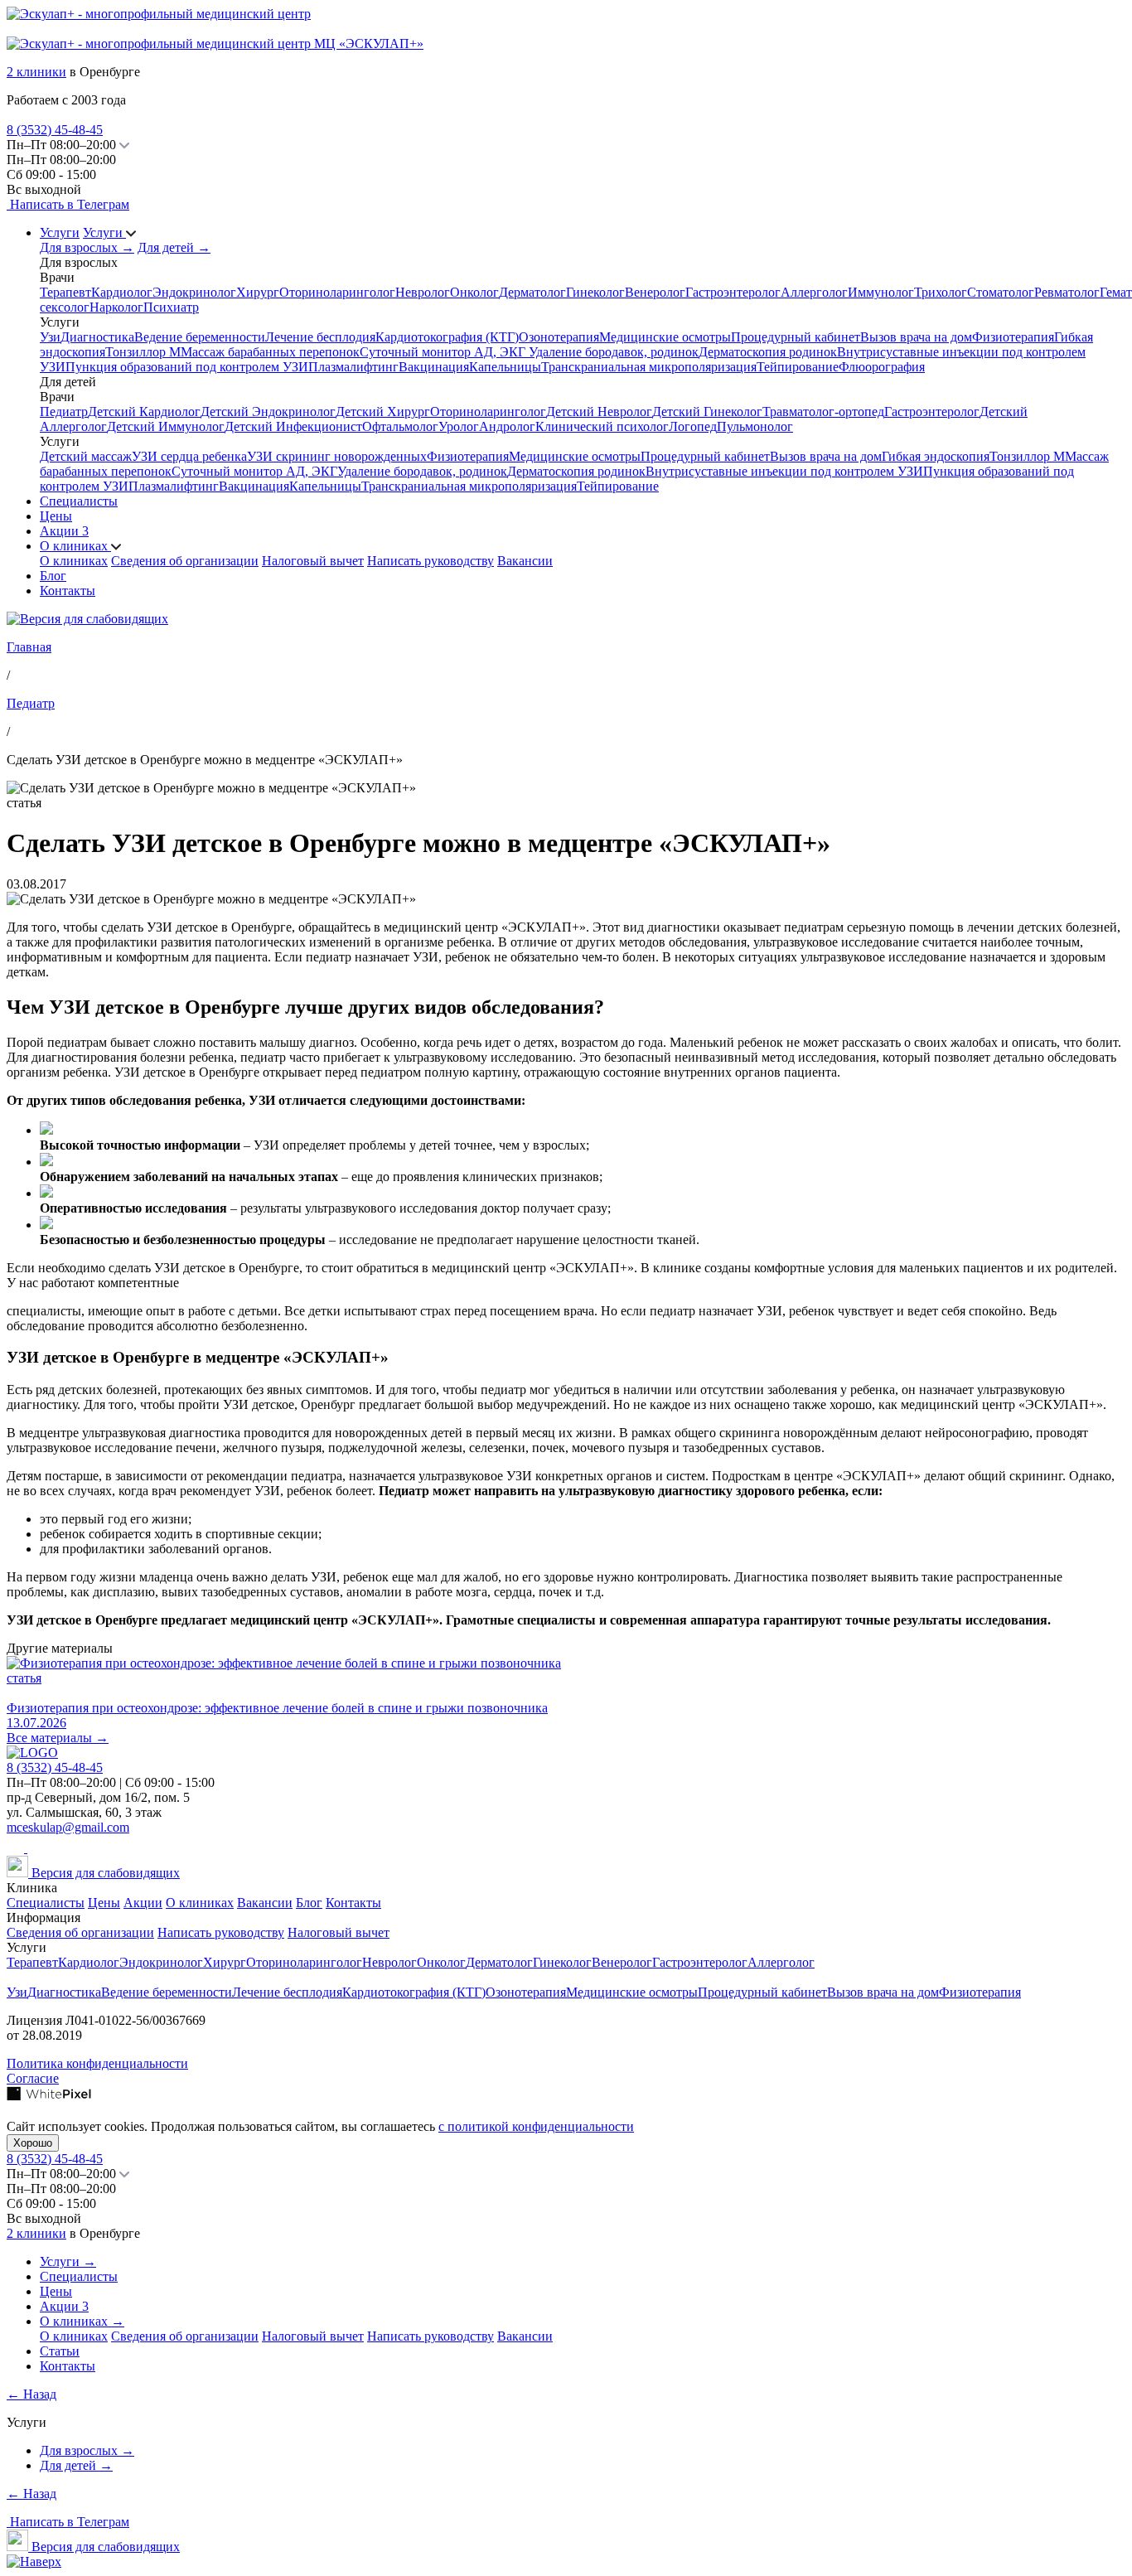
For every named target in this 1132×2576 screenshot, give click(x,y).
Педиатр (64, 412)
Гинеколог (595, 292)
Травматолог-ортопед (823, 412)
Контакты (68, 591)
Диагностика (97, 337)
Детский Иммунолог (166, 426)
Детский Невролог (599, 412)
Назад (31, 2394)
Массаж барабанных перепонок (270, 352)
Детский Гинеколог (707, 412)
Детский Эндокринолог (268, 412)
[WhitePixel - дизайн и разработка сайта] (49, 2097)
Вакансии (525, 561)
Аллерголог (814, 292)
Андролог (507, 426)
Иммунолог (881, 292)
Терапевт (65, 292)
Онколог (474, 292)
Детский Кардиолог (144, 412)
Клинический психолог (602, 426)
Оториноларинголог (337, 292)
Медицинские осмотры (665, 337)
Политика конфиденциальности (97, 2063)
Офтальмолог (400, 426)
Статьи (60, 2351)
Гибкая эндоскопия (936, 456)
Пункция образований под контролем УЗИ (187, 367)
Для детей (174, 247)
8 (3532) (55, 130)
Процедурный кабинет (796, 337)
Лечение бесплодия (320, 337)
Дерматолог (532, 292)
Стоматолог (1001, 292)
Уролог (459, 426)
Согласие (33, 2078)
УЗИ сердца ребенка (189, 456)
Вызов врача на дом (916, 337)
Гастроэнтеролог (733, 292)
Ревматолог (1067, 292)
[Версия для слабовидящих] (87, 619)
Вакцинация (434, 367)
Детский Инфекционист (293, 426)
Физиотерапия (1013, 337)
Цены (56, 516)
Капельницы (505, 367)
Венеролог (655, 292)
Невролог (423, 292)
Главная (29, 647)
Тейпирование (798, 367)
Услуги (60, 232)
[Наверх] (34, 2561)
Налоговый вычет (313, 561)
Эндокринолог (194, 292)
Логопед (693, 426)
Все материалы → (58, 1738)
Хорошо (33, 2143)
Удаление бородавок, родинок (614, 352)
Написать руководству (431, 561)
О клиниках (75, 546)
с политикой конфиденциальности (536, 2126)
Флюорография (882, 367)
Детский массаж (86, 456)
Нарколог (116, 307)
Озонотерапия (559, 337)
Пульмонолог (755, 426)
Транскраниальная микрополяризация (649, 367)
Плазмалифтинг (353, 367)
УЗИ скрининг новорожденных (337, 456)
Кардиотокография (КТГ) (447, 337)
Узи (50, 337)
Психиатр (171, 307)
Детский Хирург (383, 412)
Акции (64, 531)
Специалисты (79, 501)
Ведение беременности (200, 337)
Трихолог (941, 292)
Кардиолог (122, 292)
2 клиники (36, 72)
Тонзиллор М (143, 352)
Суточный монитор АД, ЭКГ (444, 352)
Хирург (258, 292)
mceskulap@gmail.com (68, 1827)
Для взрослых (87, 247)
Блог (53, 576)
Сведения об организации (185, 561)
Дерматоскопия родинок (768, 352)
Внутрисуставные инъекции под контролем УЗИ (784, 471)
